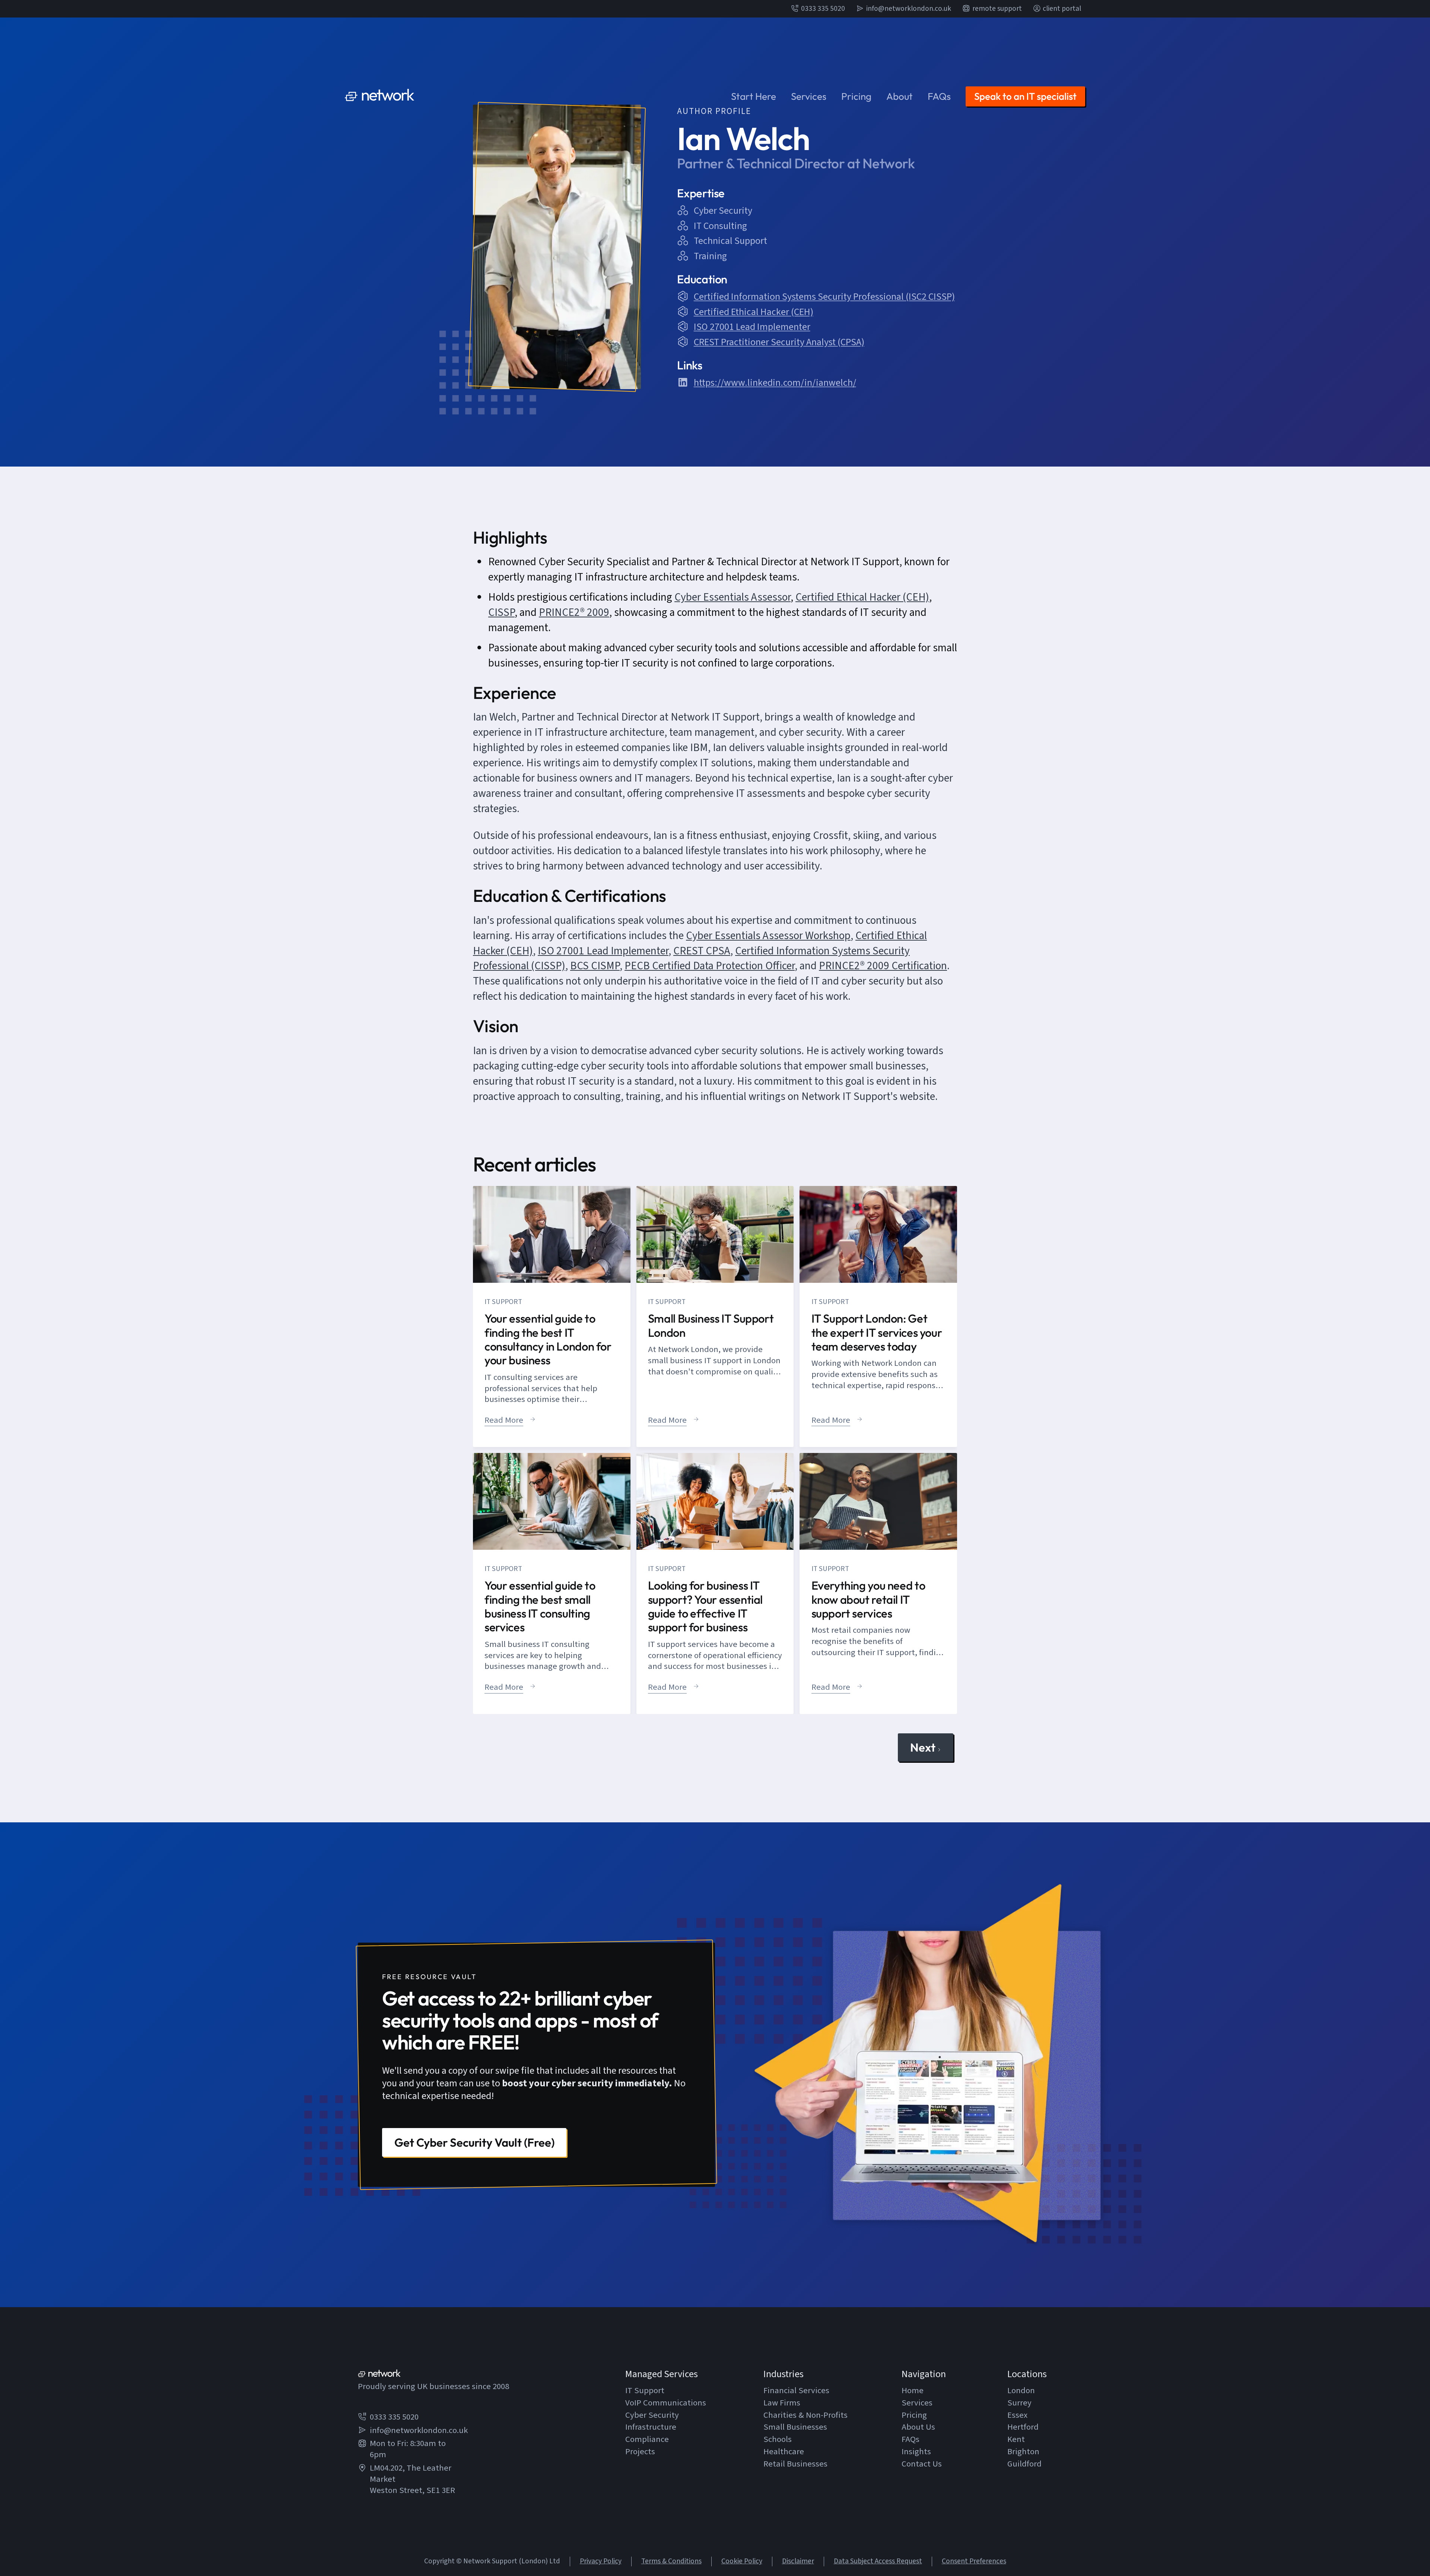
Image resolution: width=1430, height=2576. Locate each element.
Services (809, 96)
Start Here (754, 96)
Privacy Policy (601, 2561)
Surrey (1019, 2403)
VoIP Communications (666, 2403)
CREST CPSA (702, 951)
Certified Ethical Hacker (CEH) (862, 597)
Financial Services (796, 2391)
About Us (918, 2427)
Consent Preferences (974, 2561)
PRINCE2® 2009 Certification (883, 966)
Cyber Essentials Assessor (733, 597)
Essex (1017, 2416)
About (900, 96)
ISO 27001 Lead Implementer (603, 951)
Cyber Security (652, 2416)
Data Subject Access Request (878, 2561)
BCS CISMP (595, 966)
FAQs (939, 96)
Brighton (1023, 2452)
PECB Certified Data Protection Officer (710, 966)
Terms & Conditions (671, 2561)
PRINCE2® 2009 (574, 613)
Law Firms (782, 2403)
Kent (1016, 2440)
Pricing (856, 96)
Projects (640, 2452)
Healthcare (784, 2452)
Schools (778, 2440)
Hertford (1023, 2427)
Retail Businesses (795, 2464)
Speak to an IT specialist (1025, 96)
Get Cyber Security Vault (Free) (474, 2142)
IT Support (645, 2391)
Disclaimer (798, 2561)
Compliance (647, 2440)
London (1021, 2391)
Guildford (1024, 2464)
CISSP (501, 613)
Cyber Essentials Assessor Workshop (768, 936)
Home (913, 2391)
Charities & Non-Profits (805, 2416)
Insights (916, 2452)
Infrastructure (651, 2427)
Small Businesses (795, 2427)
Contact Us (922, 2464)
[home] (380, 96)
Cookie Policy (742, 2561)
